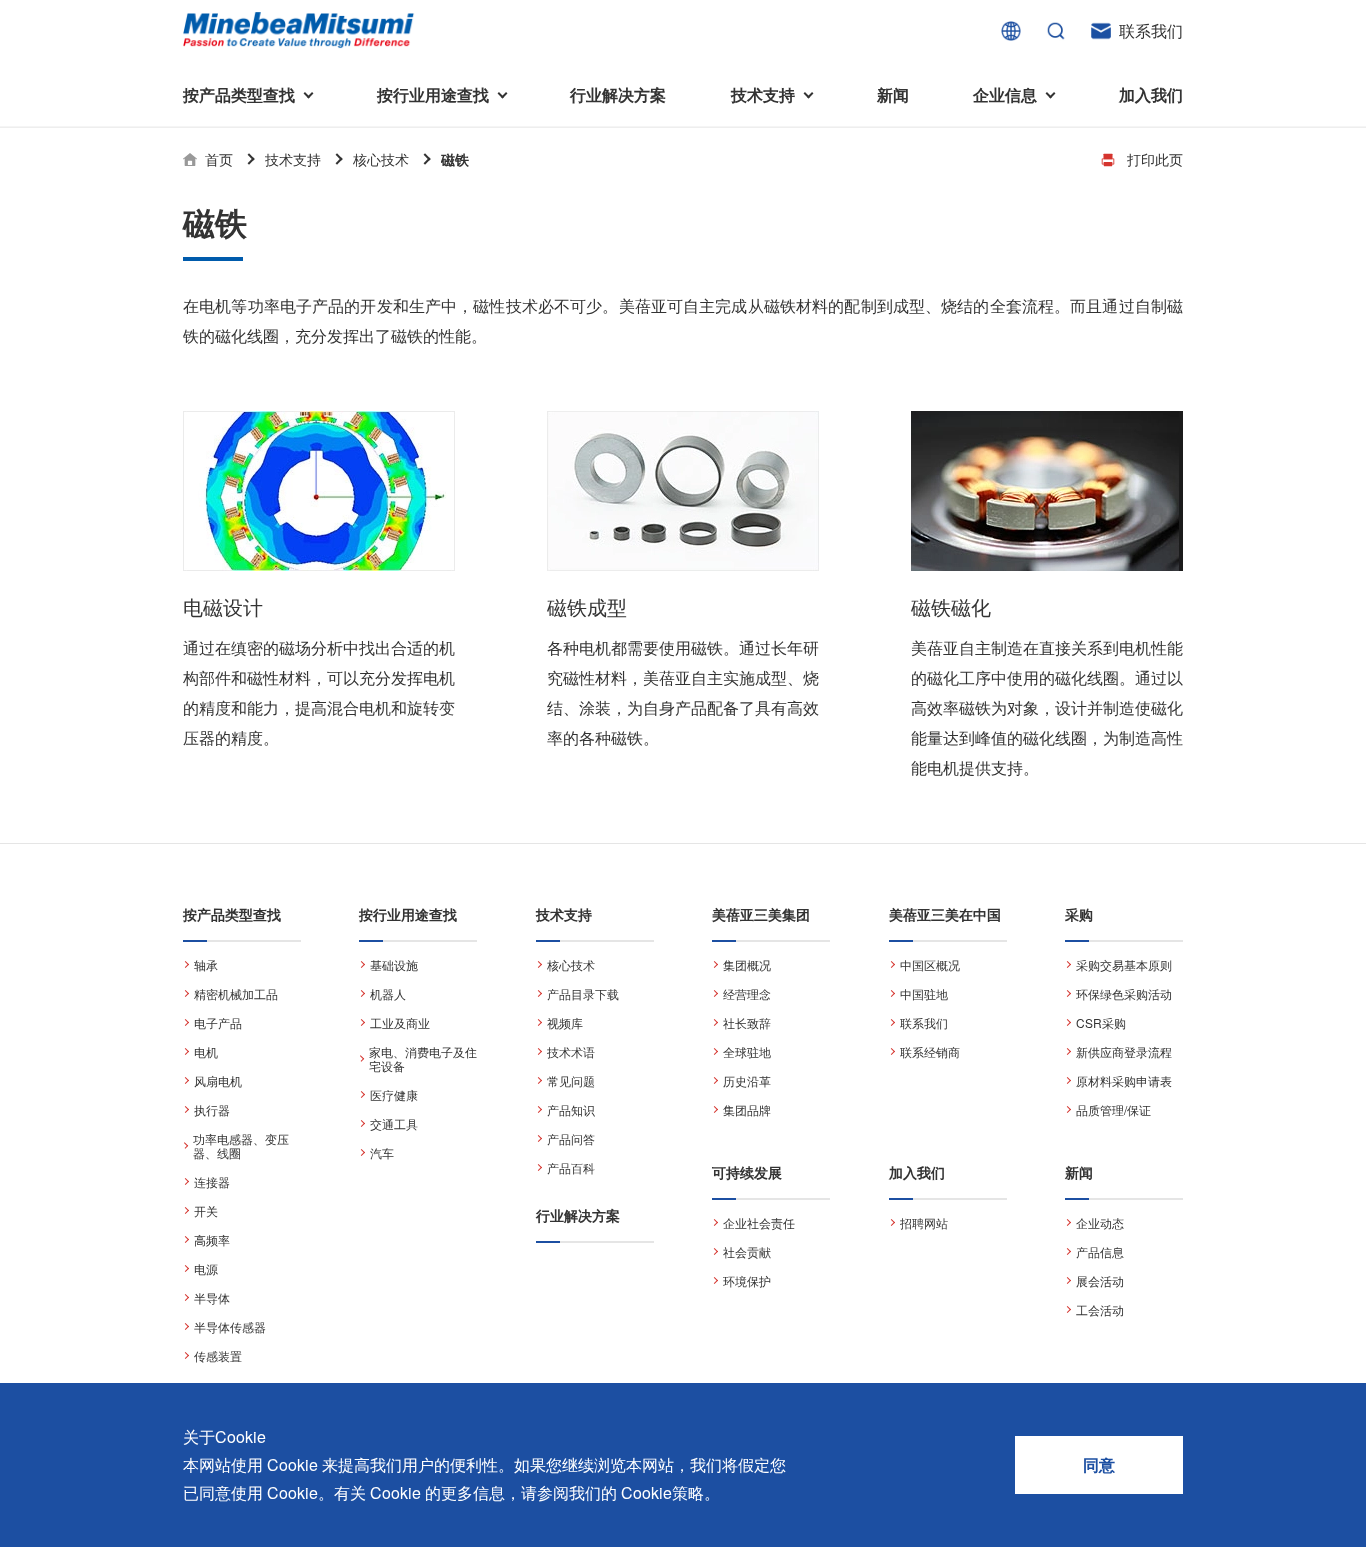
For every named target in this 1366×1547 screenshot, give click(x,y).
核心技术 (381, 159)
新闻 (893, 94)
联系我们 (1151, 30)
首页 (219, 159)
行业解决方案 (618, 94)
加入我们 (1151, 94)
